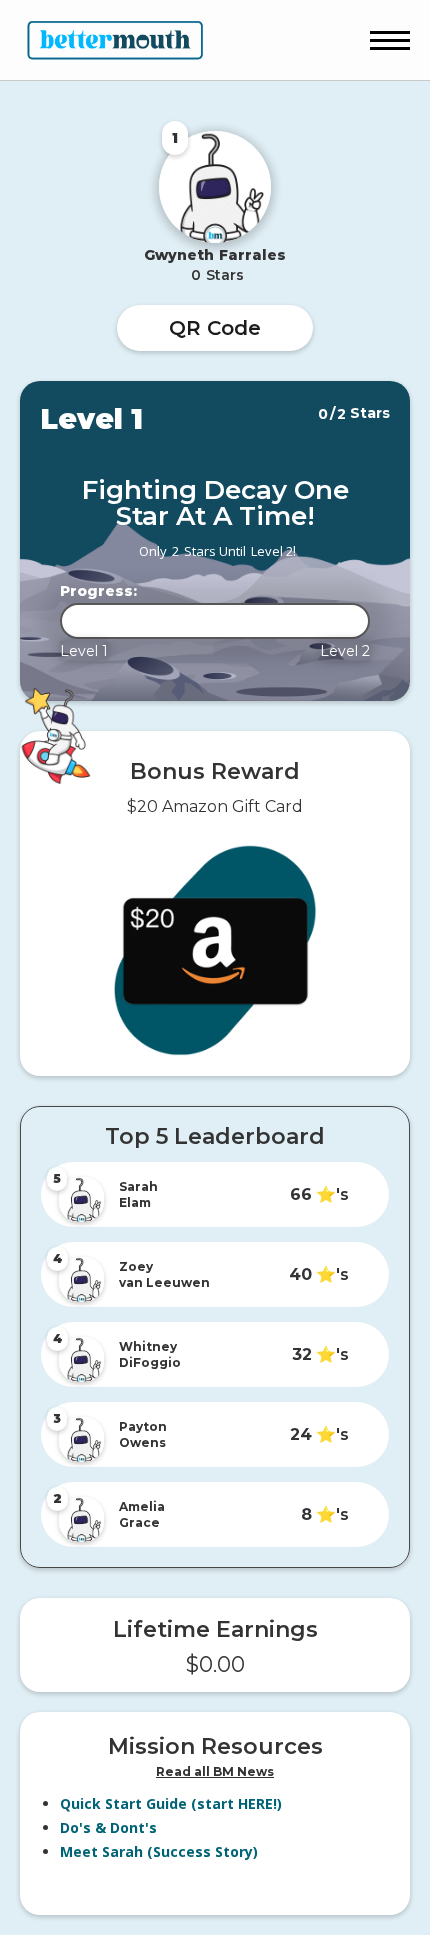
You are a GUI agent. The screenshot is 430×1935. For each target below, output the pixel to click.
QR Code (215, 328)
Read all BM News (215, 1771)
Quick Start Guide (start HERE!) (171, 1803)
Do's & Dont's (108, 1827)
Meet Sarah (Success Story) (159, 1851)
